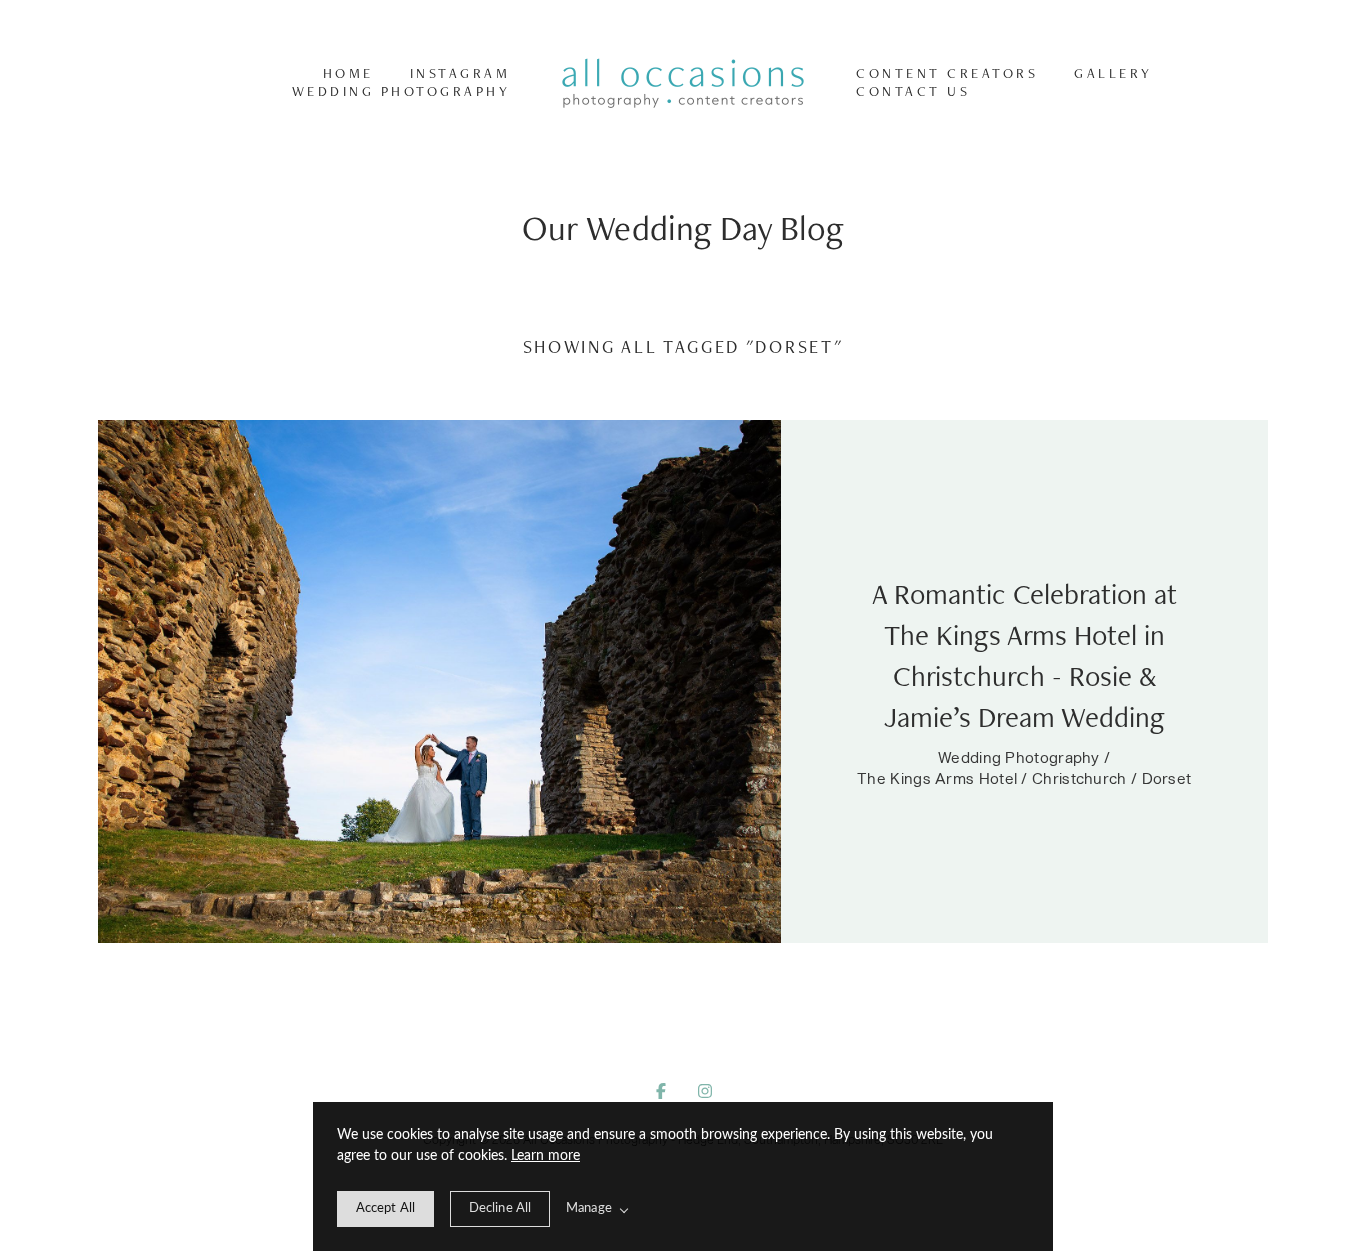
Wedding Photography (401, 91)
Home (348, 73)
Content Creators (947, 73)
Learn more (545, 1156)
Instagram (460, 73)
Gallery (1113, 73)
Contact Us (913, 91)
